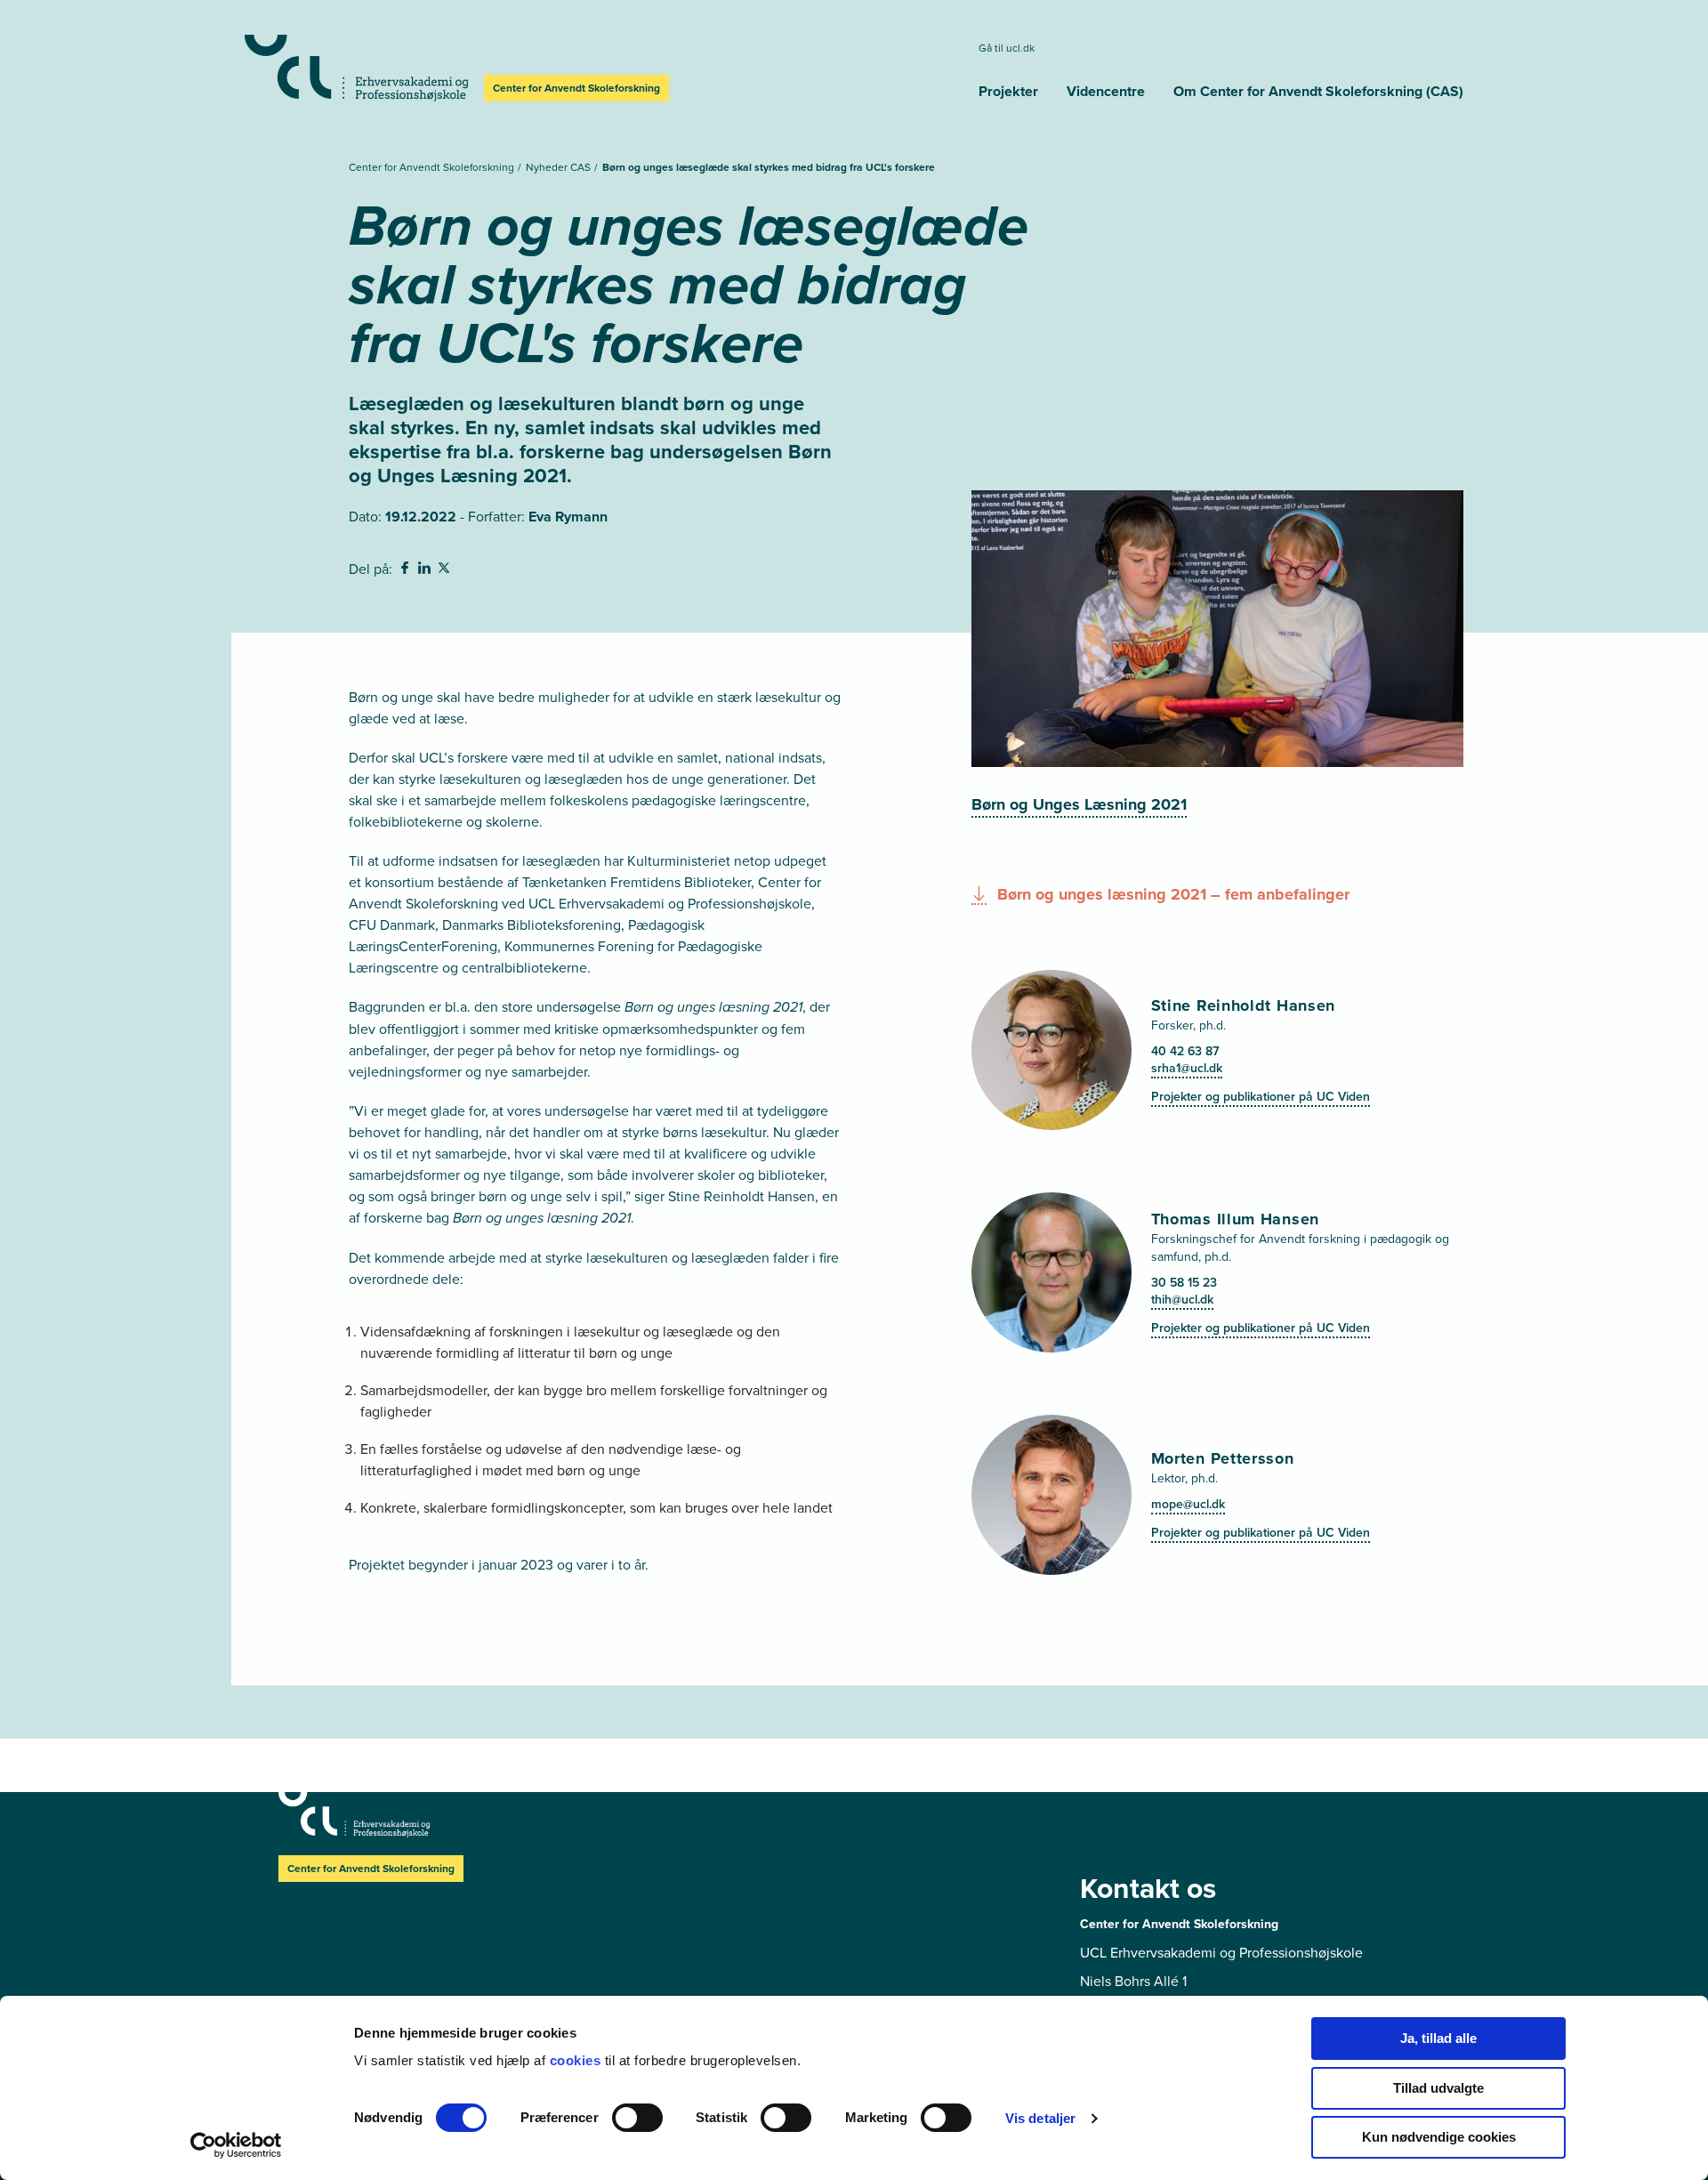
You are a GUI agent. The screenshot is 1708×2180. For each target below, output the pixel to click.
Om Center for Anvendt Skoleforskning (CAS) (1318, 91)
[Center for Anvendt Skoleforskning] (356, 68)
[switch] (637, 2118)
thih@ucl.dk (1182, 1299)
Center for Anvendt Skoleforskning (433, 167)
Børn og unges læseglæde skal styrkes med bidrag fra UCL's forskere (769, 167)
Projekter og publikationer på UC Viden (1261, 1096)
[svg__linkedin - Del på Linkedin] (426, 570)
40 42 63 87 (1185, 1051)
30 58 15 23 (1184, 1282)
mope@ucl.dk (1188, 1504)
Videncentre (1106, 91)
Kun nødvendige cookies (1439, 2137)
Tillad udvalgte (1438, 2088)
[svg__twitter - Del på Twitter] (446, 570)
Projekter (1008, 91)
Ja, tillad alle (1438, 2038)
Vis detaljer (1040, 2118)
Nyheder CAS (560, 167)
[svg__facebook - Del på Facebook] (407, 570)
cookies (577, 2060)
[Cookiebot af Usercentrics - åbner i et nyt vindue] (236, 2145)
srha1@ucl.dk (1187, 1068)
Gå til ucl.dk (1007, 48)
